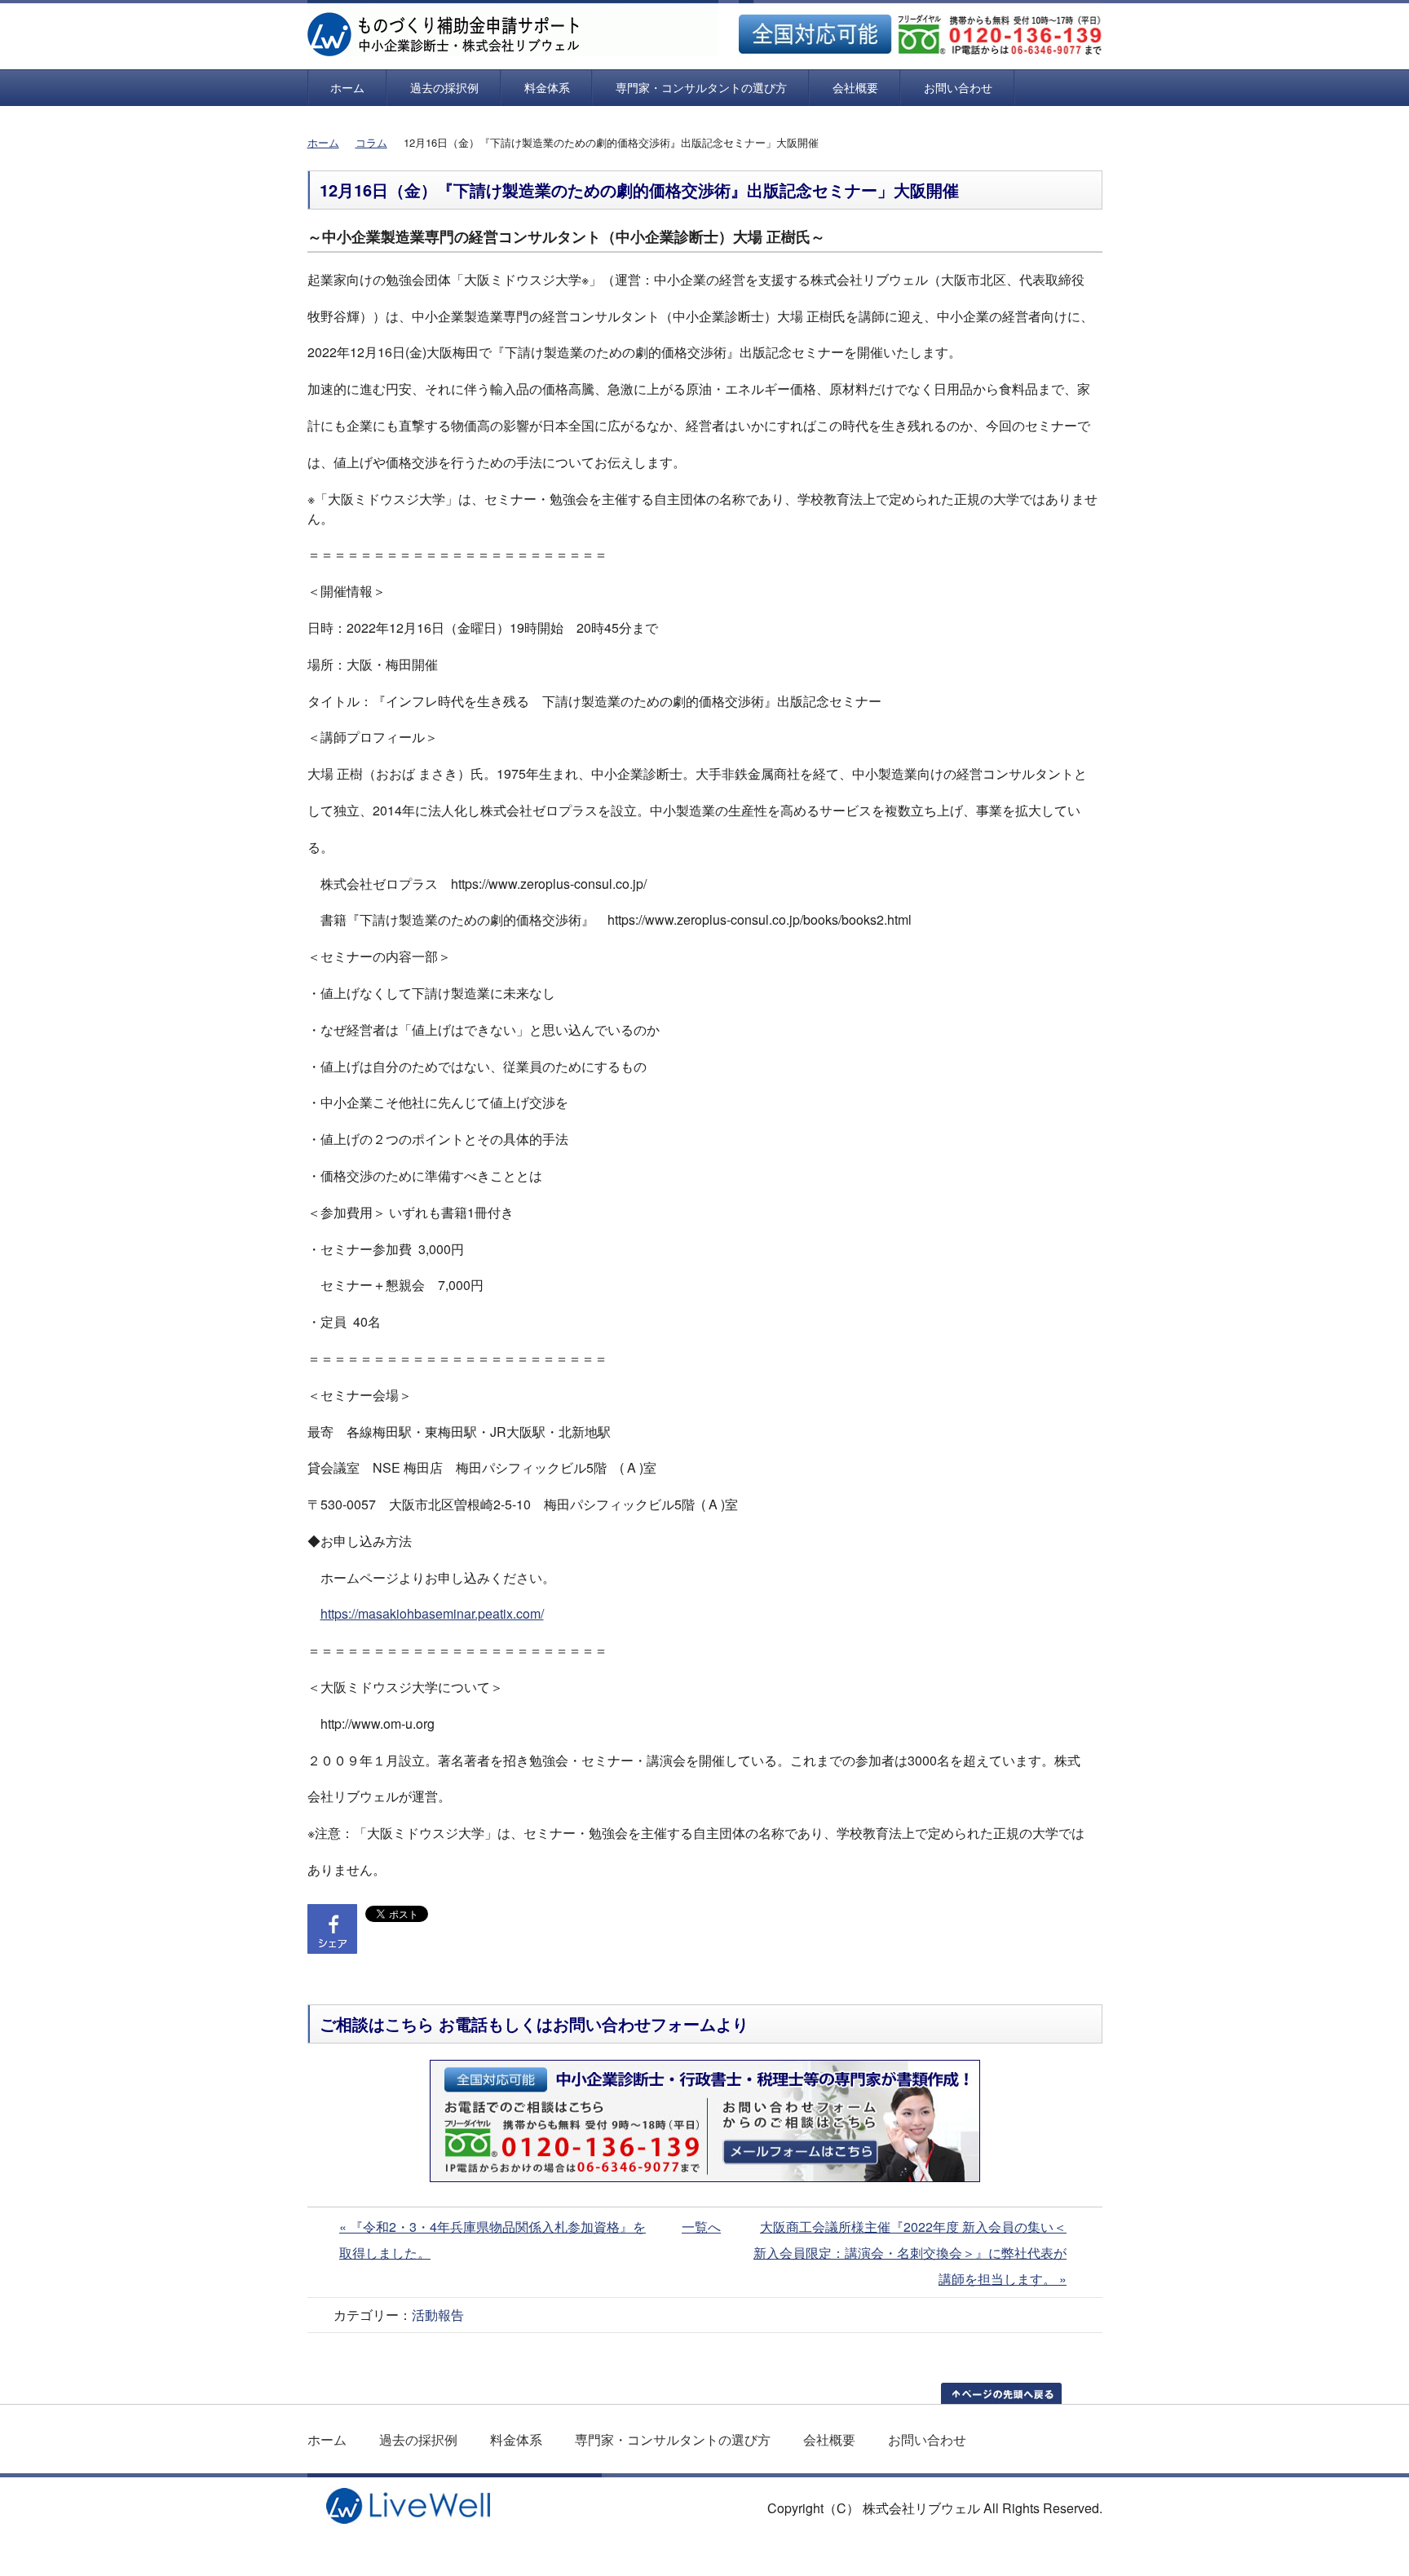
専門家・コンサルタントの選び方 (701, 87)
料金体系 (547, 87)
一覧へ (701, 2227)
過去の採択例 (444, 87)
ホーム (347, 87)
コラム (371, 142)
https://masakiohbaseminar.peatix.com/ (432, 1613)
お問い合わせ (958, 87)
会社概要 (855, 87)
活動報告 (438, 2315)
